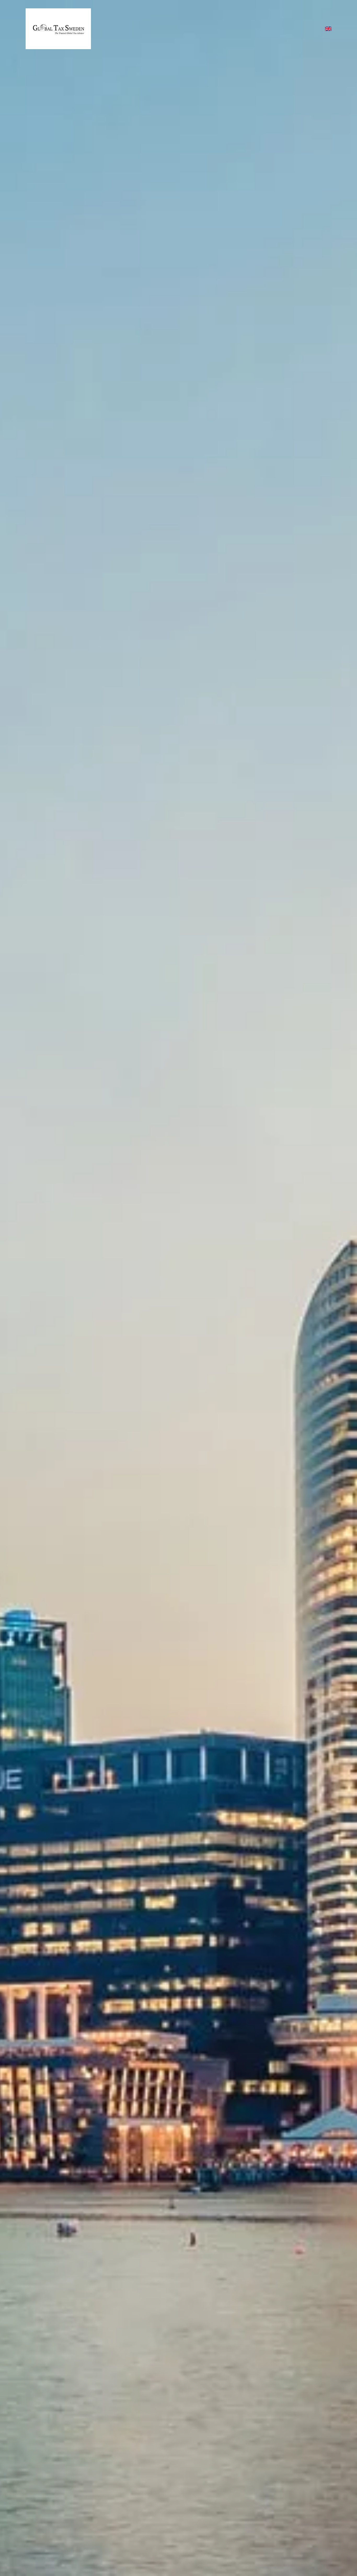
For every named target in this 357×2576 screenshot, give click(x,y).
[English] (328, 29)
